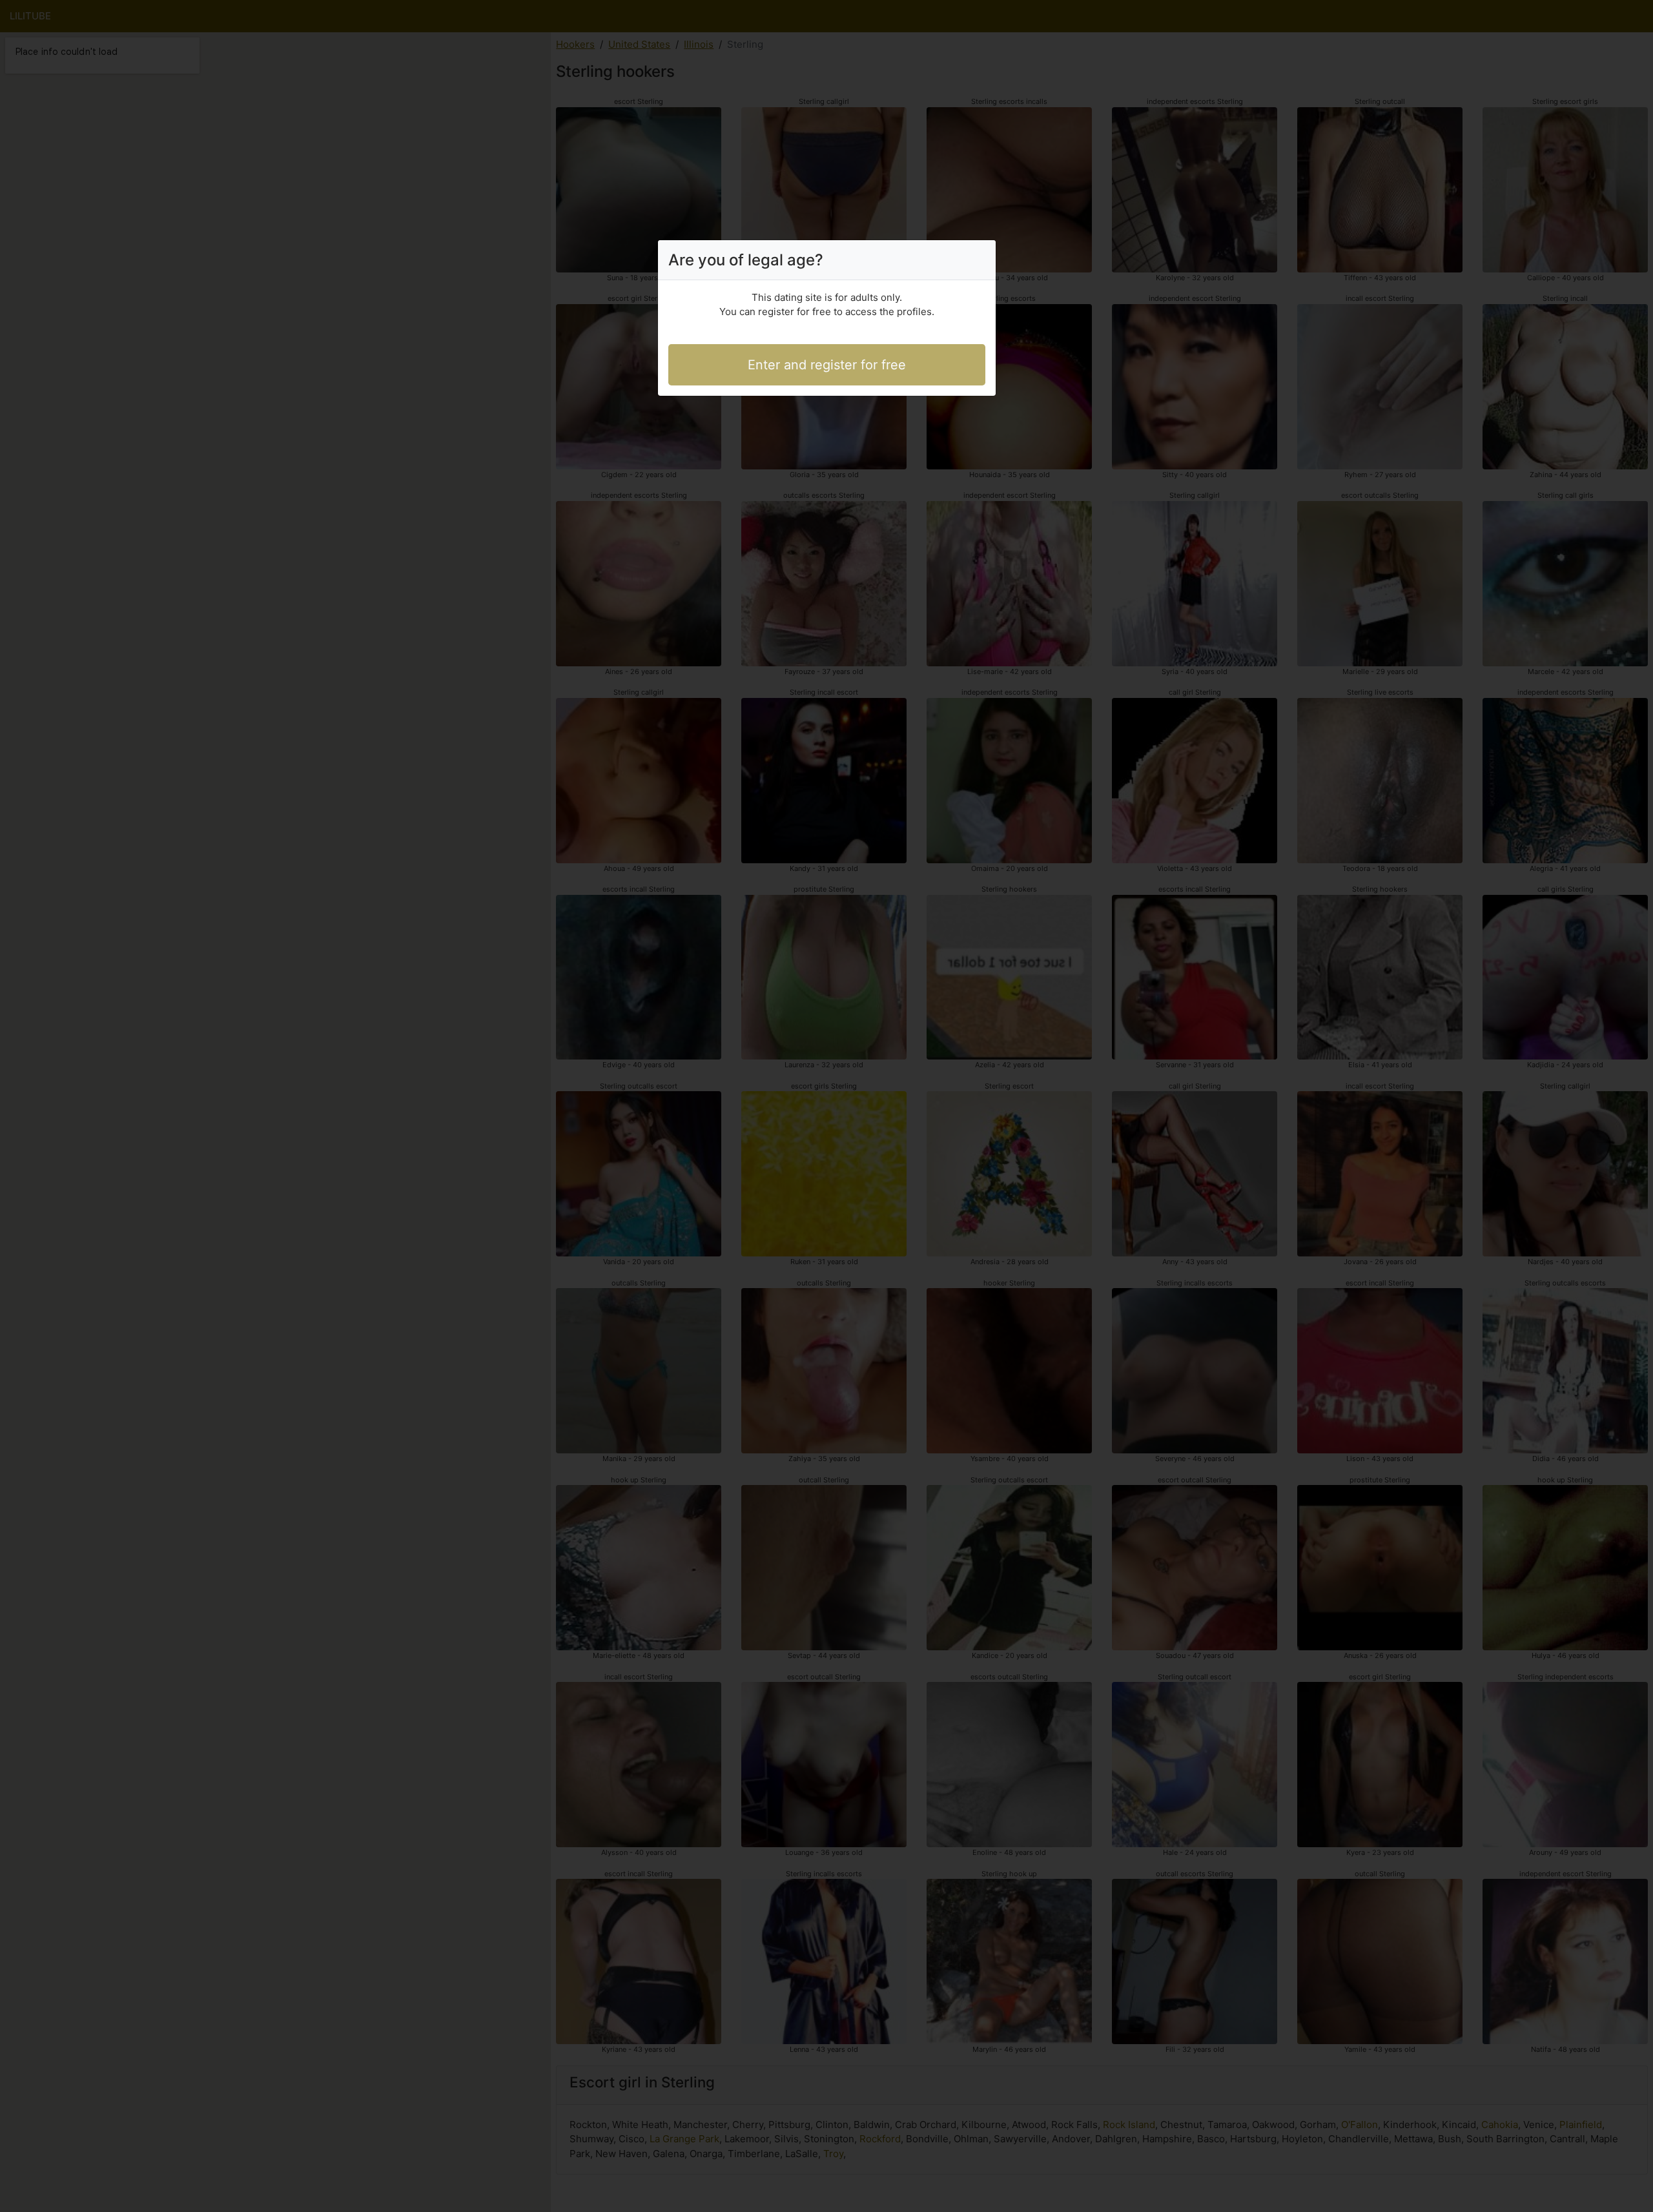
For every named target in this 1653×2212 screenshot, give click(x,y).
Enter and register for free (827, 365)
